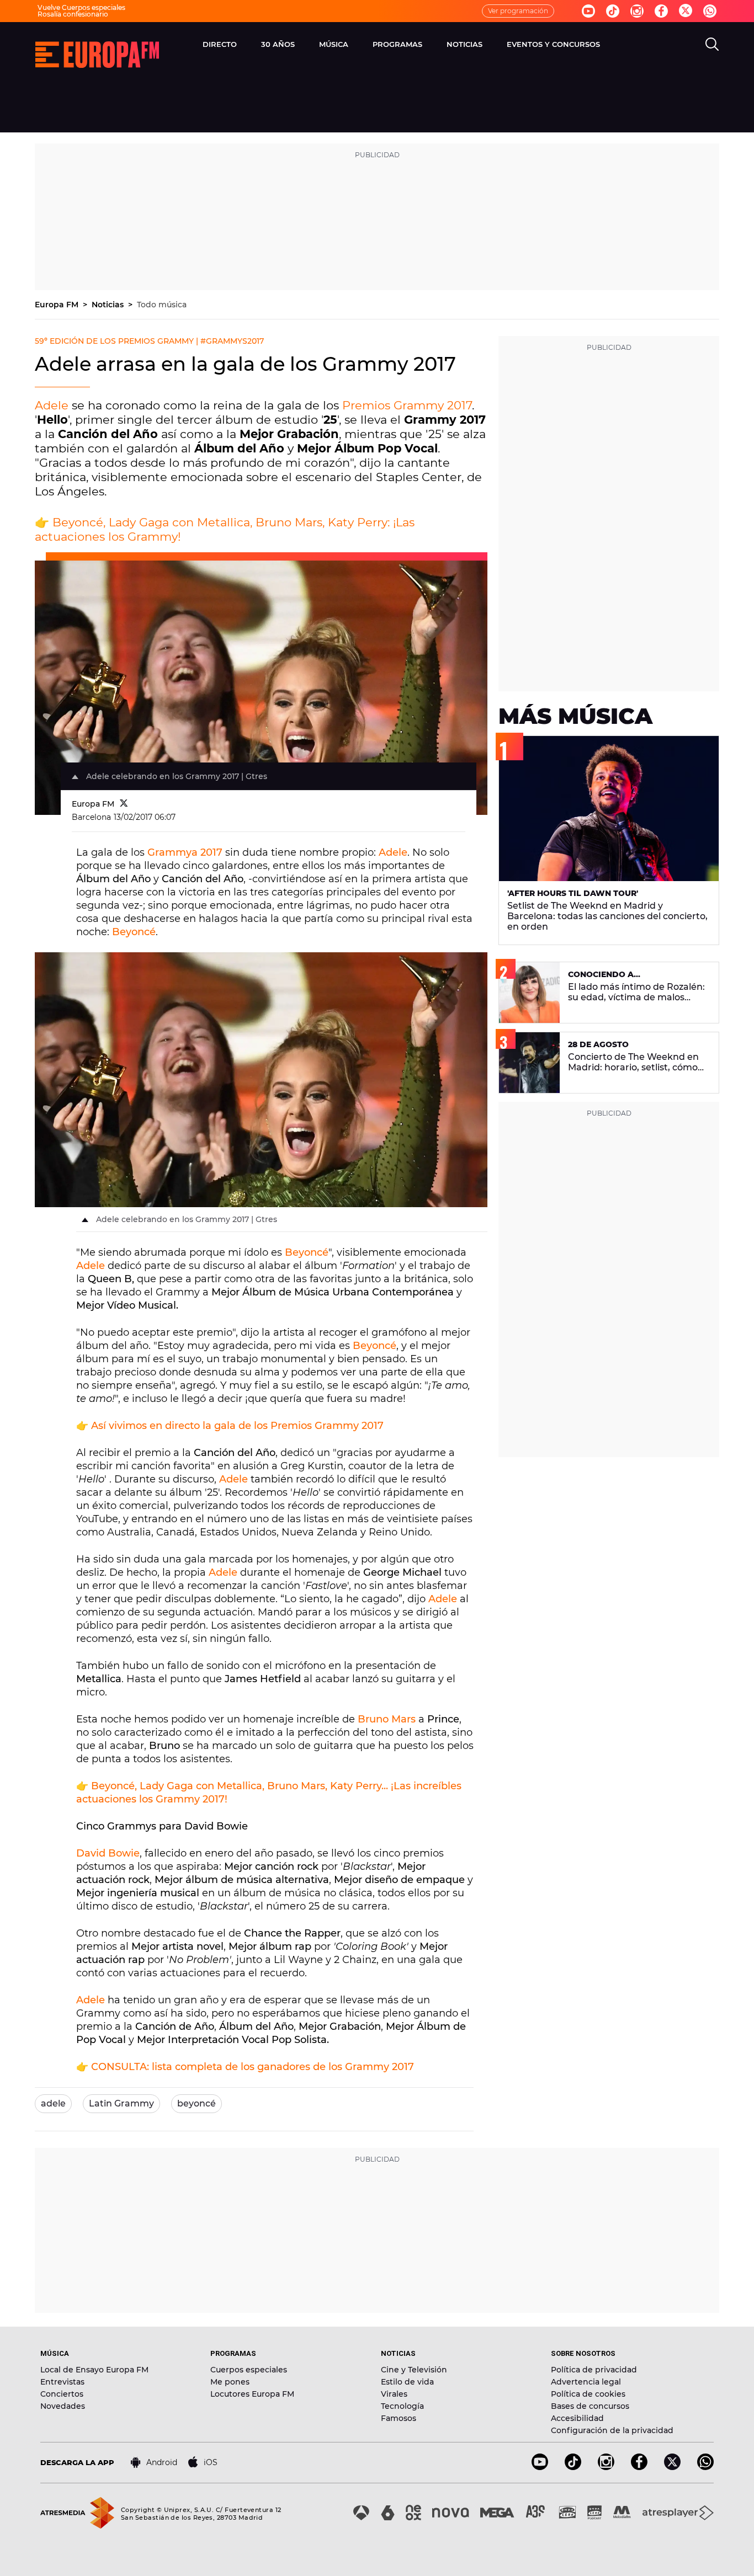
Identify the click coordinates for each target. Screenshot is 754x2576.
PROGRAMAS (397, 44)
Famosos (399, 2418)
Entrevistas (62, 2382)
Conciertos (62, 2394)
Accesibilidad (577, 2418)
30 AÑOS (278, 44)
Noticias (109, 305)
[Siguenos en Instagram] (637, 11)
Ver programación (518, 11)
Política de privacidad (594, 2370)
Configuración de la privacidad (612, 2430)
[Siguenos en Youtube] (588, 11)
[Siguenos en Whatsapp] (710, 11)
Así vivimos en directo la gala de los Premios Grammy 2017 (237, 1426)
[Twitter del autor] (124, 804)
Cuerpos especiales (249, 2370)
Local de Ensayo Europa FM (94, 2370)
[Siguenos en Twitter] (686, 11)
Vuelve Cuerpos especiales (81, 7)
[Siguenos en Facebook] (661, 11)
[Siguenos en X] (672, 2467)
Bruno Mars (387, 1719)
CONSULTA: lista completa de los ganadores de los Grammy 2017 (253, 2067)
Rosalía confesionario (73, 14)
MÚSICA (334, 44)
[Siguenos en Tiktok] (613, 11)
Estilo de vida (407, 2382)
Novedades (63, 2406)
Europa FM (58, 305)
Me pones (230, 2382)
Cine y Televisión (414, 2370)
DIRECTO (220, 44)
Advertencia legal (586, 2382)
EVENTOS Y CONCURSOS (553, 44)
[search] (712, 44)
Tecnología (402, 2406)
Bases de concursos (590, 2406)
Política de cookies (588, 2394)
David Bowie (108, 1853)
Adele (52, 405)
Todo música (162, 305)
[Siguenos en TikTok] (573, 2467)
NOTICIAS (464, 44)
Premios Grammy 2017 (407, 405)
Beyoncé (134, 932)
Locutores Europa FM (252, 2394)
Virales (394, 2394)
